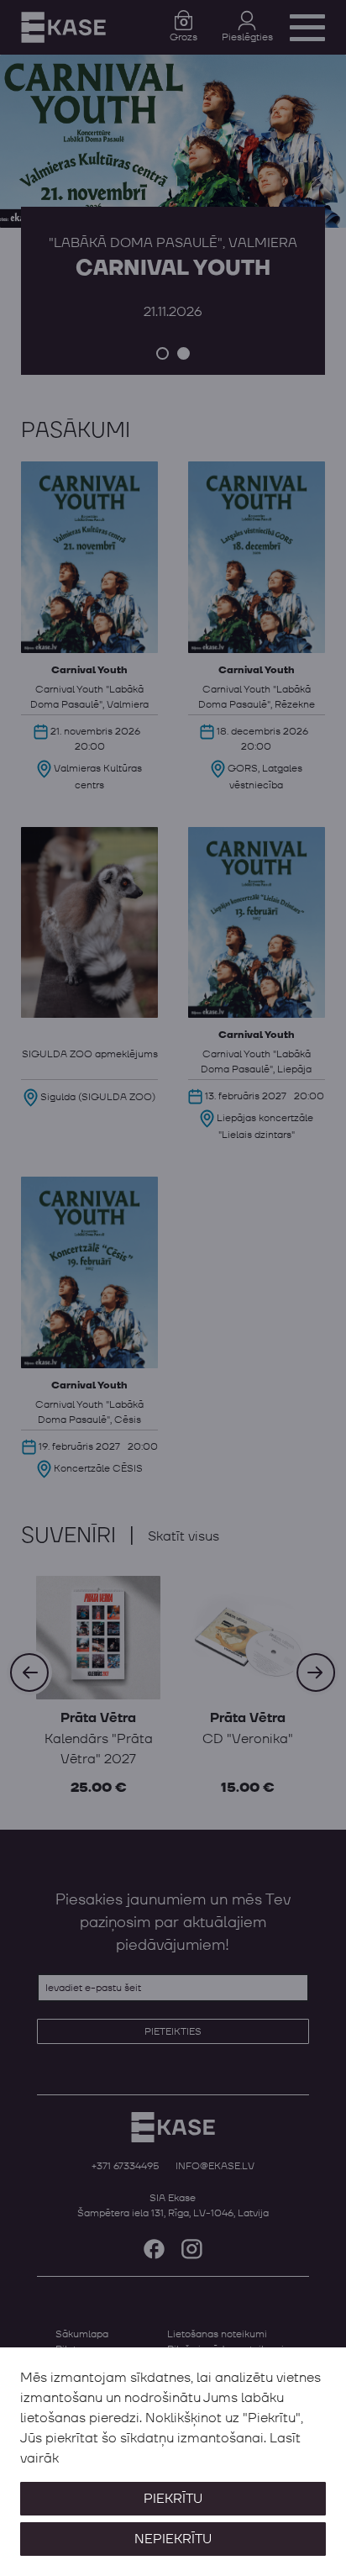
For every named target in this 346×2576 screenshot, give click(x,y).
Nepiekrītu (173, 2539)
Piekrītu (173, 2499)
